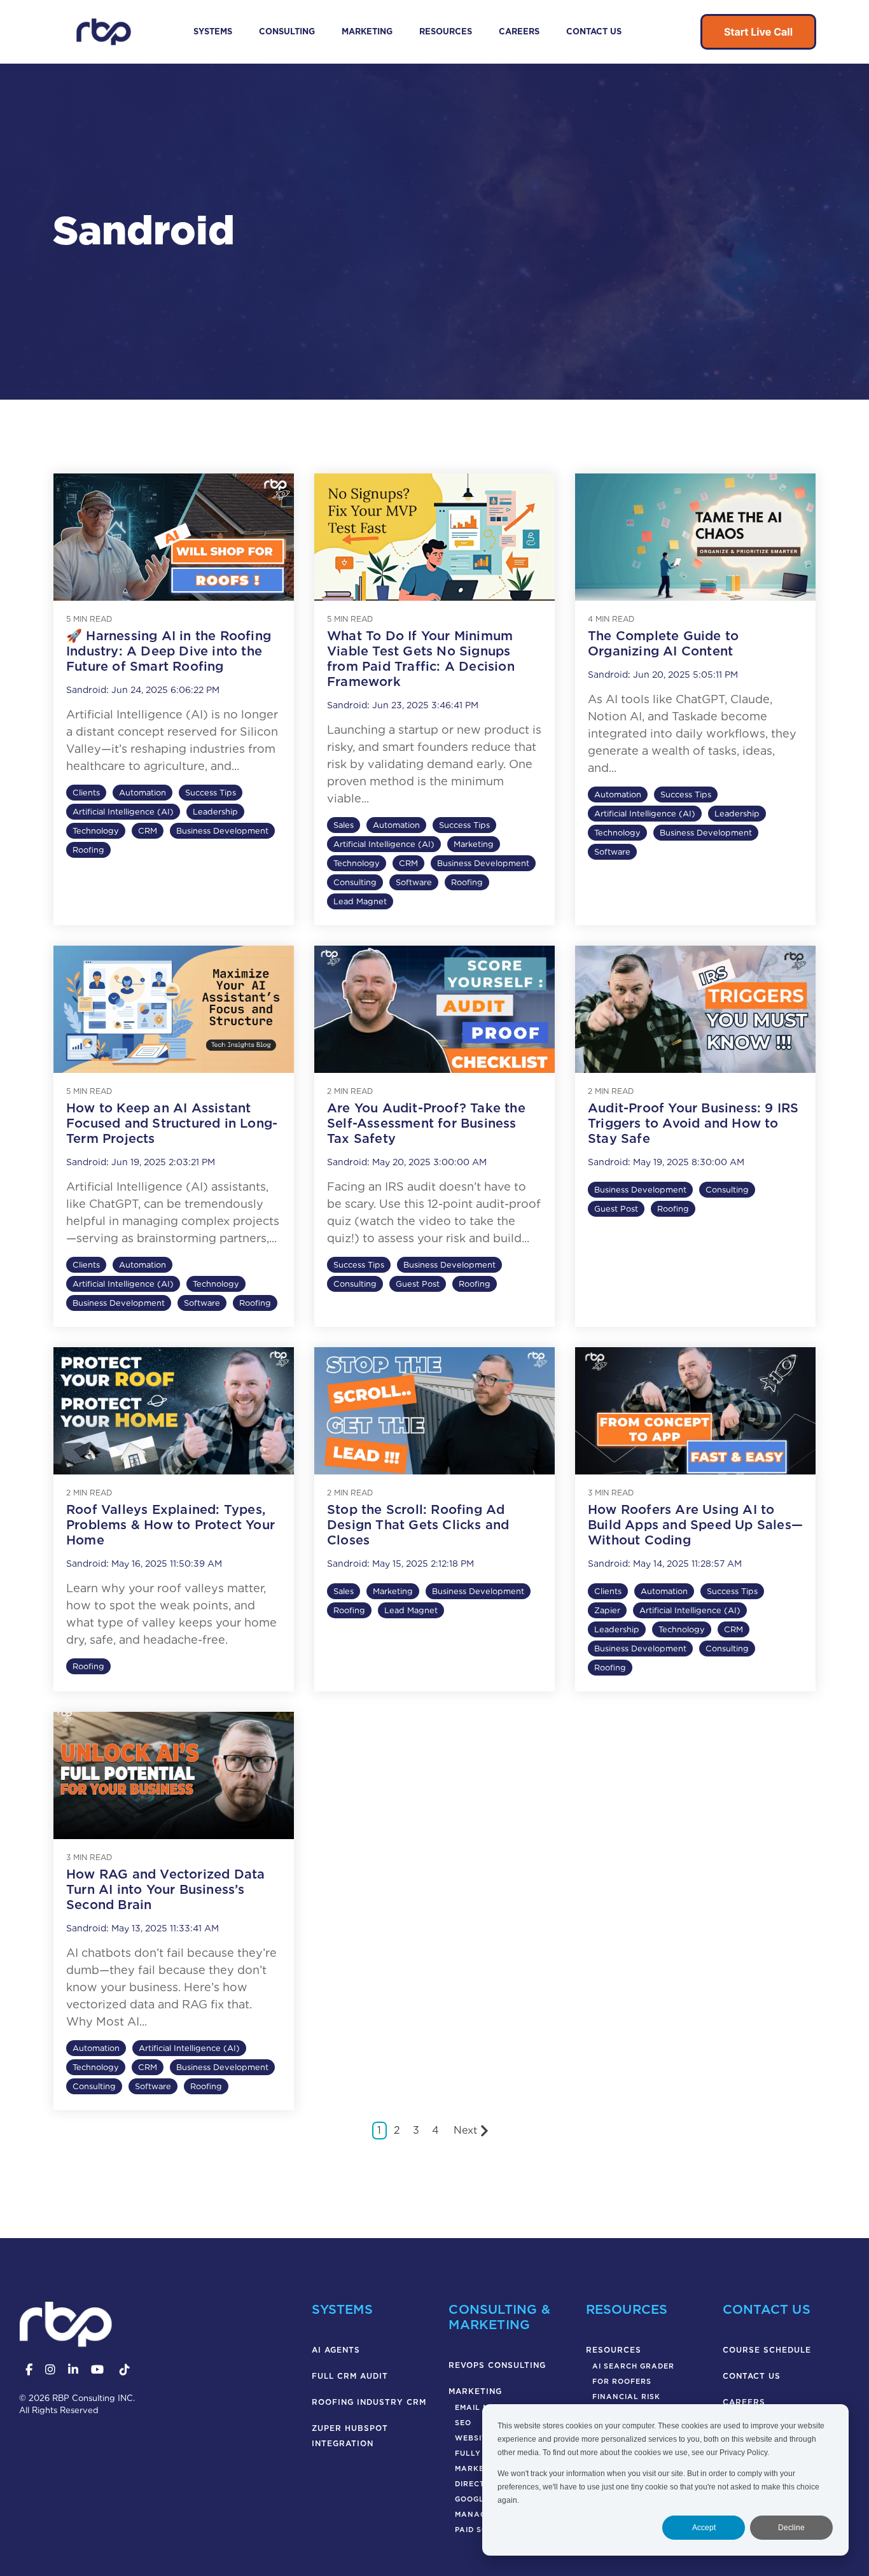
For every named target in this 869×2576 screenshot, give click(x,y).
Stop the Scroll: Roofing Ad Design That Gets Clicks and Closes (418, 1525)
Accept (704, 2528)
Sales (344, 825)
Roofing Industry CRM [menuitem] (369, 2402)
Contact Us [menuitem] (752, 2376)
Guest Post (418, 1284)
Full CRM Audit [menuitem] (350, 2376)
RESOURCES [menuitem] (614, 2350)
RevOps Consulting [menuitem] (497, 2365)
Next (465, 2130)
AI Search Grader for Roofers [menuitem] (633, 2374)
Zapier (607, 1610)
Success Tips (211, 793)
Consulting (287, 31)
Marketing (367, 31)
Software (414, 882)
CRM (148, 831)
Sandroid (86, 690)
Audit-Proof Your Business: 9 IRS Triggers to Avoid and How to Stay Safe (693, 1123)
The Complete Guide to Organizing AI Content (663, 643)
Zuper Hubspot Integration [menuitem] (351, 2436)
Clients (86, 793)
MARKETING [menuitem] (475, 2391)
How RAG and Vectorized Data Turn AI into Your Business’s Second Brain (165, 1889)
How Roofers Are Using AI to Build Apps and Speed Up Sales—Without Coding (695, 1525)
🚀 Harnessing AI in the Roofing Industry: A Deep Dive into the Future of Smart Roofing (169, 651)
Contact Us (594, 31)
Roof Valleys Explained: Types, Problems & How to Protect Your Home (170, 1525)
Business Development (222, 831)
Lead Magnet (360, 901)
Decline (791, 2528)
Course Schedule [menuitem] (767, 2350)
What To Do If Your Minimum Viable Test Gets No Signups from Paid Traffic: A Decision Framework (421, 659)
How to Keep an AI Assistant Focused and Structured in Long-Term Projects (172, 1123)
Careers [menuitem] (744, 2402)
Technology (96, 831)
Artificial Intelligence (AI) (123, 812)
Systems (213, 31)
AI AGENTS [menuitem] (336, 2350)
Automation (143, 793)
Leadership (215, 812)
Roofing (88, 850)
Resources (446, 31)
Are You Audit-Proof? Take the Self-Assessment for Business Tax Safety (426, 1123)
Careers (519, 31)
